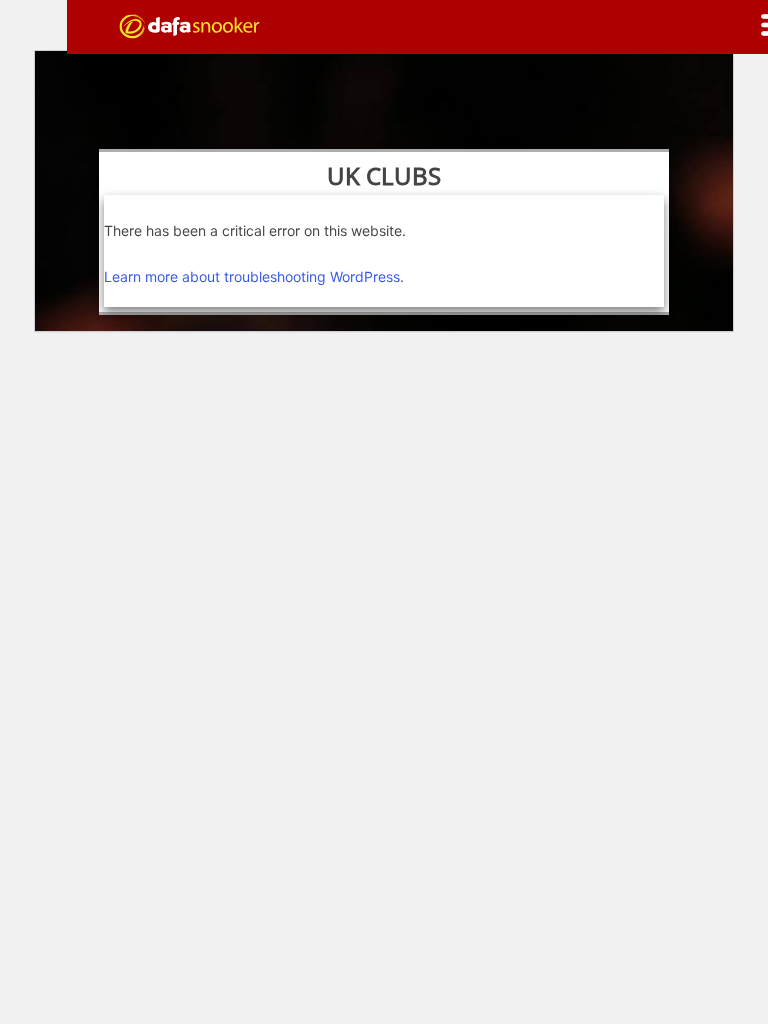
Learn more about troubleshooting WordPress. (254, 276)
